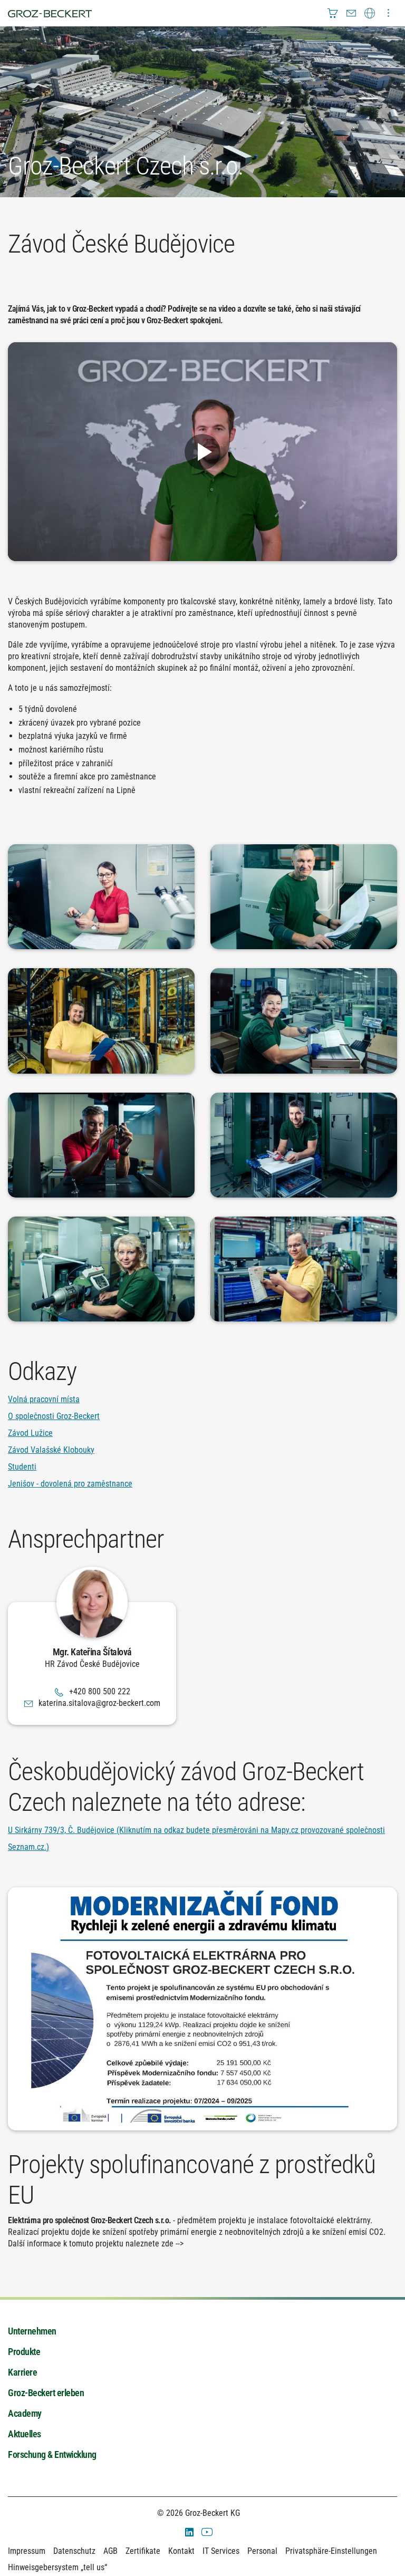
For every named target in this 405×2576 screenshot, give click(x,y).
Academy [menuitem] (25, 2413)
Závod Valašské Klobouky (51, 1450)
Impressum (27, 2551)
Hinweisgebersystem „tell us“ (57, 2567)
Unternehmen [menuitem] (32, 2331)
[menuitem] (333, 13)
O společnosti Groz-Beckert (54, 1416)
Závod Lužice (30, 1433)
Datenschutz (74, 2551)
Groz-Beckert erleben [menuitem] (46, 2393)
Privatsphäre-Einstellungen (331, 2551)
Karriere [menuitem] (22, 2372)
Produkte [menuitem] (24, 2352)
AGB (110, 2551)
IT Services (221, 2551)
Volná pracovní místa (44, 1399)
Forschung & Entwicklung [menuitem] (52, 2454)
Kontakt (181, 2551)
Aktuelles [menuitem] (25, 2434)
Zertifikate (143, 2551)
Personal (262, 2551)
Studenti (22, 1467)
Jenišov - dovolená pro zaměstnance (70, 1484)
